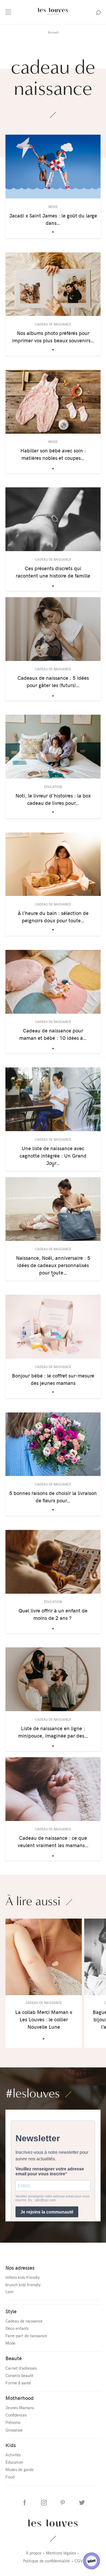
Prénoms (13, 2422)
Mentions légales (61, 2553)
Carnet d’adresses (21, 2368)
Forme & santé (18, 2383)
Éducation (14, 2462)
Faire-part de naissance (26, 2336)
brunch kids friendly (23, 2285)
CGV (79, 2561)
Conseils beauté (19, 2375)
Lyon (10, 2291)
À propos (34, 2553)
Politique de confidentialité (46, 2561)
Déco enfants (17, 2328)
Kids (11, 2445)
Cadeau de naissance (24, 2321)
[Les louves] (53, 15)
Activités (13, 2455)
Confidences (16, 2415)
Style (11, 2311)
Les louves (53, 2523)
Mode (10, 2343)
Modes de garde (20, 2469)
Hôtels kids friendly (23, 2277)
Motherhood (20, 2398)
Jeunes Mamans (20, 2408)
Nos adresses (20, 2268)
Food (10, 2477)
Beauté (14, 2358)
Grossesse (14, 2430)
